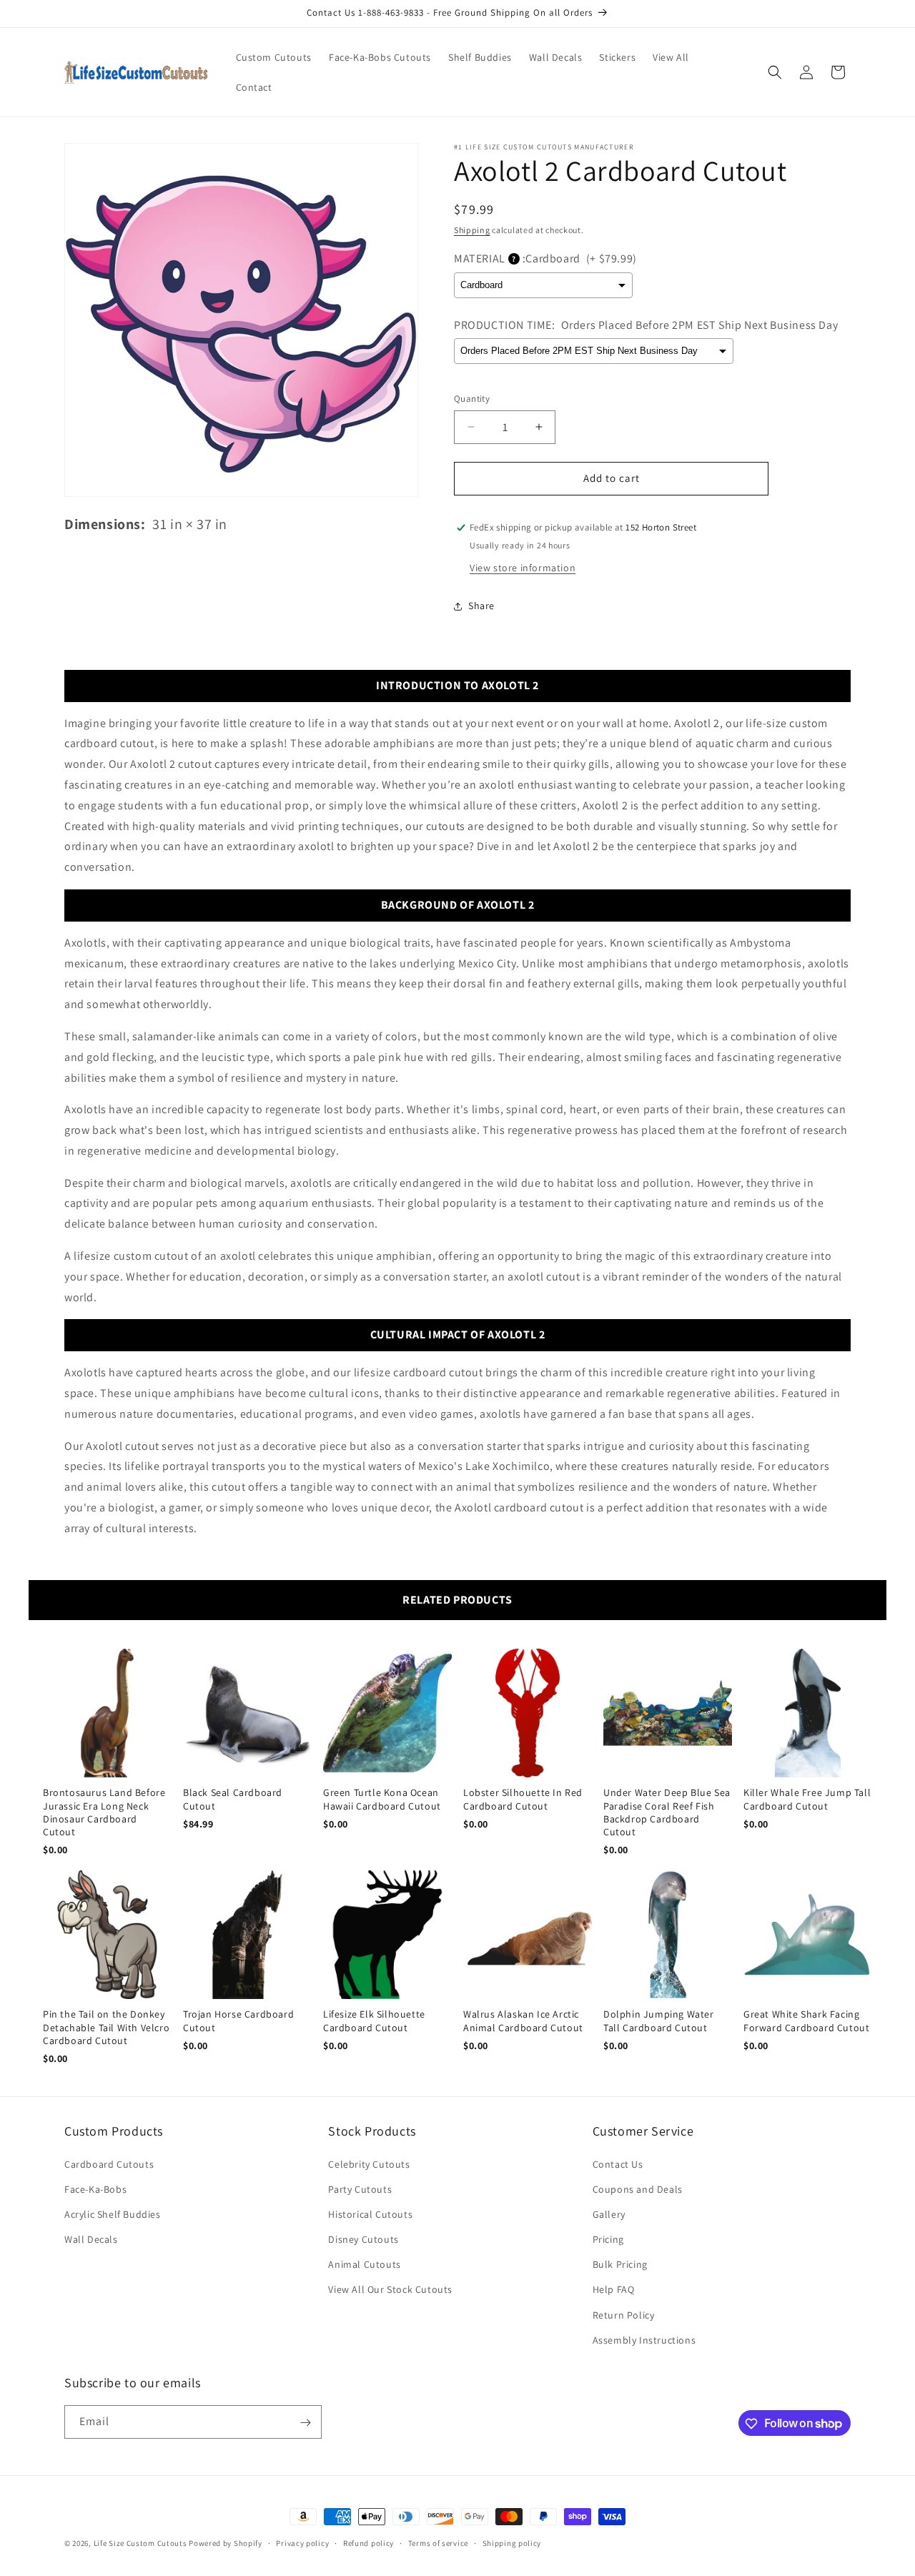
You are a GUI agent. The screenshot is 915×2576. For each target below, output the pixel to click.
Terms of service (438, 2542)
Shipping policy (512, 2542)
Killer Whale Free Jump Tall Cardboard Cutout (807, 1799)
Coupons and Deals (638, 2189)
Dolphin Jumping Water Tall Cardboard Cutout (659, 2020)
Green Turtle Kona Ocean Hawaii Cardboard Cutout (382, 1799)
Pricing (608, 2239)
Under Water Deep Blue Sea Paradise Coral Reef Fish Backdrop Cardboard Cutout (667, 1812)
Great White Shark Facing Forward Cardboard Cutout (806, 2020)
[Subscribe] (305, 2423)
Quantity (472, 399)
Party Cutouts (360, 2189)
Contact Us (618, 2164)
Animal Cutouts (364, 2264)
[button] (775, 72)
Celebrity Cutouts (369, 2164)
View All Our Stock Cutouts (390, 2290)
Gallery (609, 2214)
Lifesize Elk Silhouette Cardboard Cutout (374, 2020)
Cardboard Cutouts (109, 2164)
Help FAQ (614, 2290)
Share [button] (481, 606)
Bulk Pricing (620, 2264)
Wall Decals (91, 2239)
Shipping (472, 230)
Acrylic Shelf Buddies (113, 2214)
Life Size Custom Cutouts (140, 2543)
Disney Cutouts (363, 2239)
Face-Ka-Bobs (95, 2189)
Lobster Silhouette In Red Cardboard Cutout (523, 1799)
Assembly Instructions (644, 2340)
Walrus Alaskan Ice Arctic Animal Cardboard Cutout (523, 2020)
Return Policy (624, 2315)
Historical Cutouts (370, 2214)
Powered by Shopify (226, 2543)
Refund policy (369, 2542)
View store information (523, 568)
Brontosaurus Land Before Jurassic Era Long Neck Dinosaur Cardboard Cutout (104, 1812)
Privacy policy (302, 2542)
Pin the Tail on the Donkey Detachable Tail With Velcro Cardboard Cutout (106, 2027)
